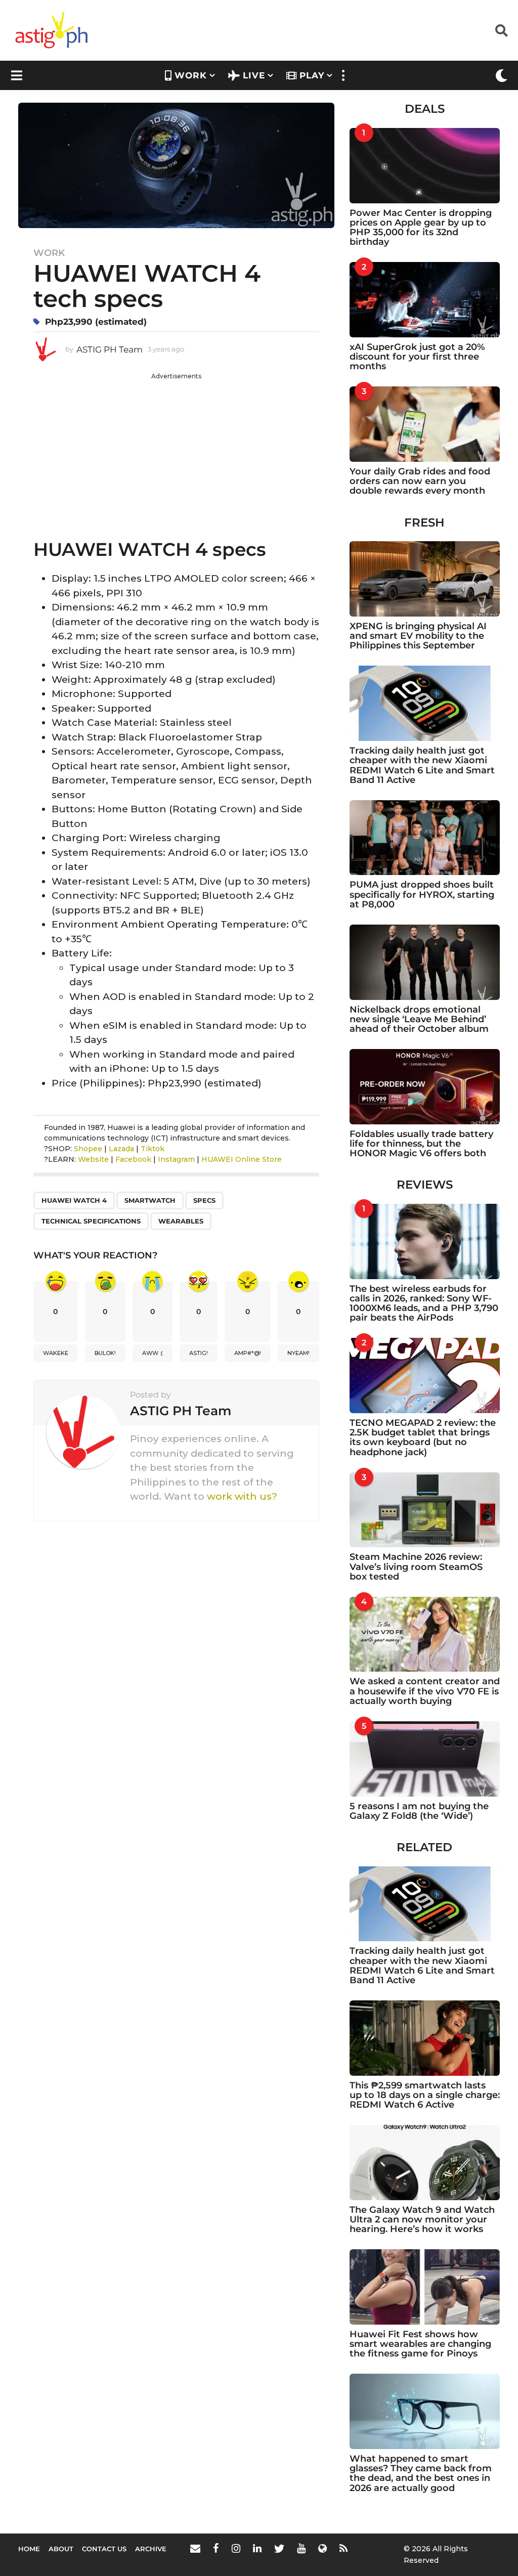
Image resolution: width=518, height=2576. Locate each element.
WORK (191, 75)
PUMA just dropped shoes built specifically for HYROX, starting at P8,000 (422, 894)
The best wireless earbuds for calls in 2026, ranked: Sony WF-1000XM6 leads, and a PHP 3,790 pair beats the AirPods (424, 1303)
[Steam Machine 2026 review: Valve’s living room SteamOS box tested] (425, 1510)
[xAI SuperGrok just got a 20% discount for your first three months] (425, 300)
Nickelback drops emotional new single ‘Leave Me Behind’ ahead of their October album (419, 1019)
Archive (151, 2549)
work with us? (242, 1496)
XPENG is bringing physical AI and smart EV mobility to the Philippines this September (418, 636)
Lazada (121, 1149)
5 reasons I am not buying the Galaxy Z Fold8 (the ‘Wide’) (419, 1811)
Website (93, 1159)
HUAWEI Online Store (242, 1159)
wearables (181, 1221)
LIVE (254, 75)
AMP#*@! (248, 1353)
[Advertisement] (176, 452)
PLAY (312, 75)
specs (204, 1200)
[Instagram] (236, 2548)
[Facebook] (216, 2548)
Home (29, 2549)
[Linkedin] (257, 2548)
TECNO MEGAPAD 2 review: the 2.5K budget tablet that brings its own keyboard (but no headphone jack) (423, 1437)
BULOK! (105, 1353)
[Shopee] (322, 2548)
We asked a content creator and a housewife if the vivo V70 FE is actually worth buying (425, 1691)
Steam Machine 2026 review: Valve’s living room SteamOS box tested (416, 1567)
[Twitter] (279, 2548)
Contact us (104, 2549)
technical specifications (91, 1221)
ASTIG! (199, 1353)
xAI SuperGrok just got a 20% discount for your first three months (417, 357)
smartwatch (150, 1200)
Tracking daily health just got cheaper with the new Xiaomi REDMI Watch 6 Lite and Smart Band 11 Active (422, 765)
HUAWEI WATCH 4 (74, 1200)
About (61, 2549)
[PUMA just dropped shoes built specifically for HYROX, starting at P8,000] (425, 838)
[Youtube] (301, 2548)
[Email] (195, 2548)
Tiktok (153, 1149)
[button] (502, 30)
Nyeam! (298, 1353)
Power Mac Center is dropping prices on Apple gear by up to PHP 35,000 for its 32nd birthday (421, 228)
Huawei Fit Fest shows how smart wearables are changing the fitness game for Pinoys (420, 2344)
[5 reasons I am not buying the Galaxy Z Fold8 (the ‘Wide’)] (425, 1759)
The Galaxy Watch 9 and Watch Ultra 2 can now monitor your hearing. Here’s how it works (422, 2220)
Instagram (176, 1159)
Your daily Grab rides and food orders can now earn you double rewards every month (420, 481)
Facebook (133, 1159)
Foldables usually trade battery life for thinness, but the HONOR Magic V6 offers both (421, 1144)
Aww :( (153, 1353)
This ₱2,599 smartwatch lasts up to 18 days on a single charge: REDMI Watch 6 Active (425, 2095)
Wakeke (56, 1353)
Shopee (88, 1149)
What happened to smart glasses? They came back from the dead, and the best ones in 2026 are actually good (421, 2473)
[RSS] (343, 2548)
